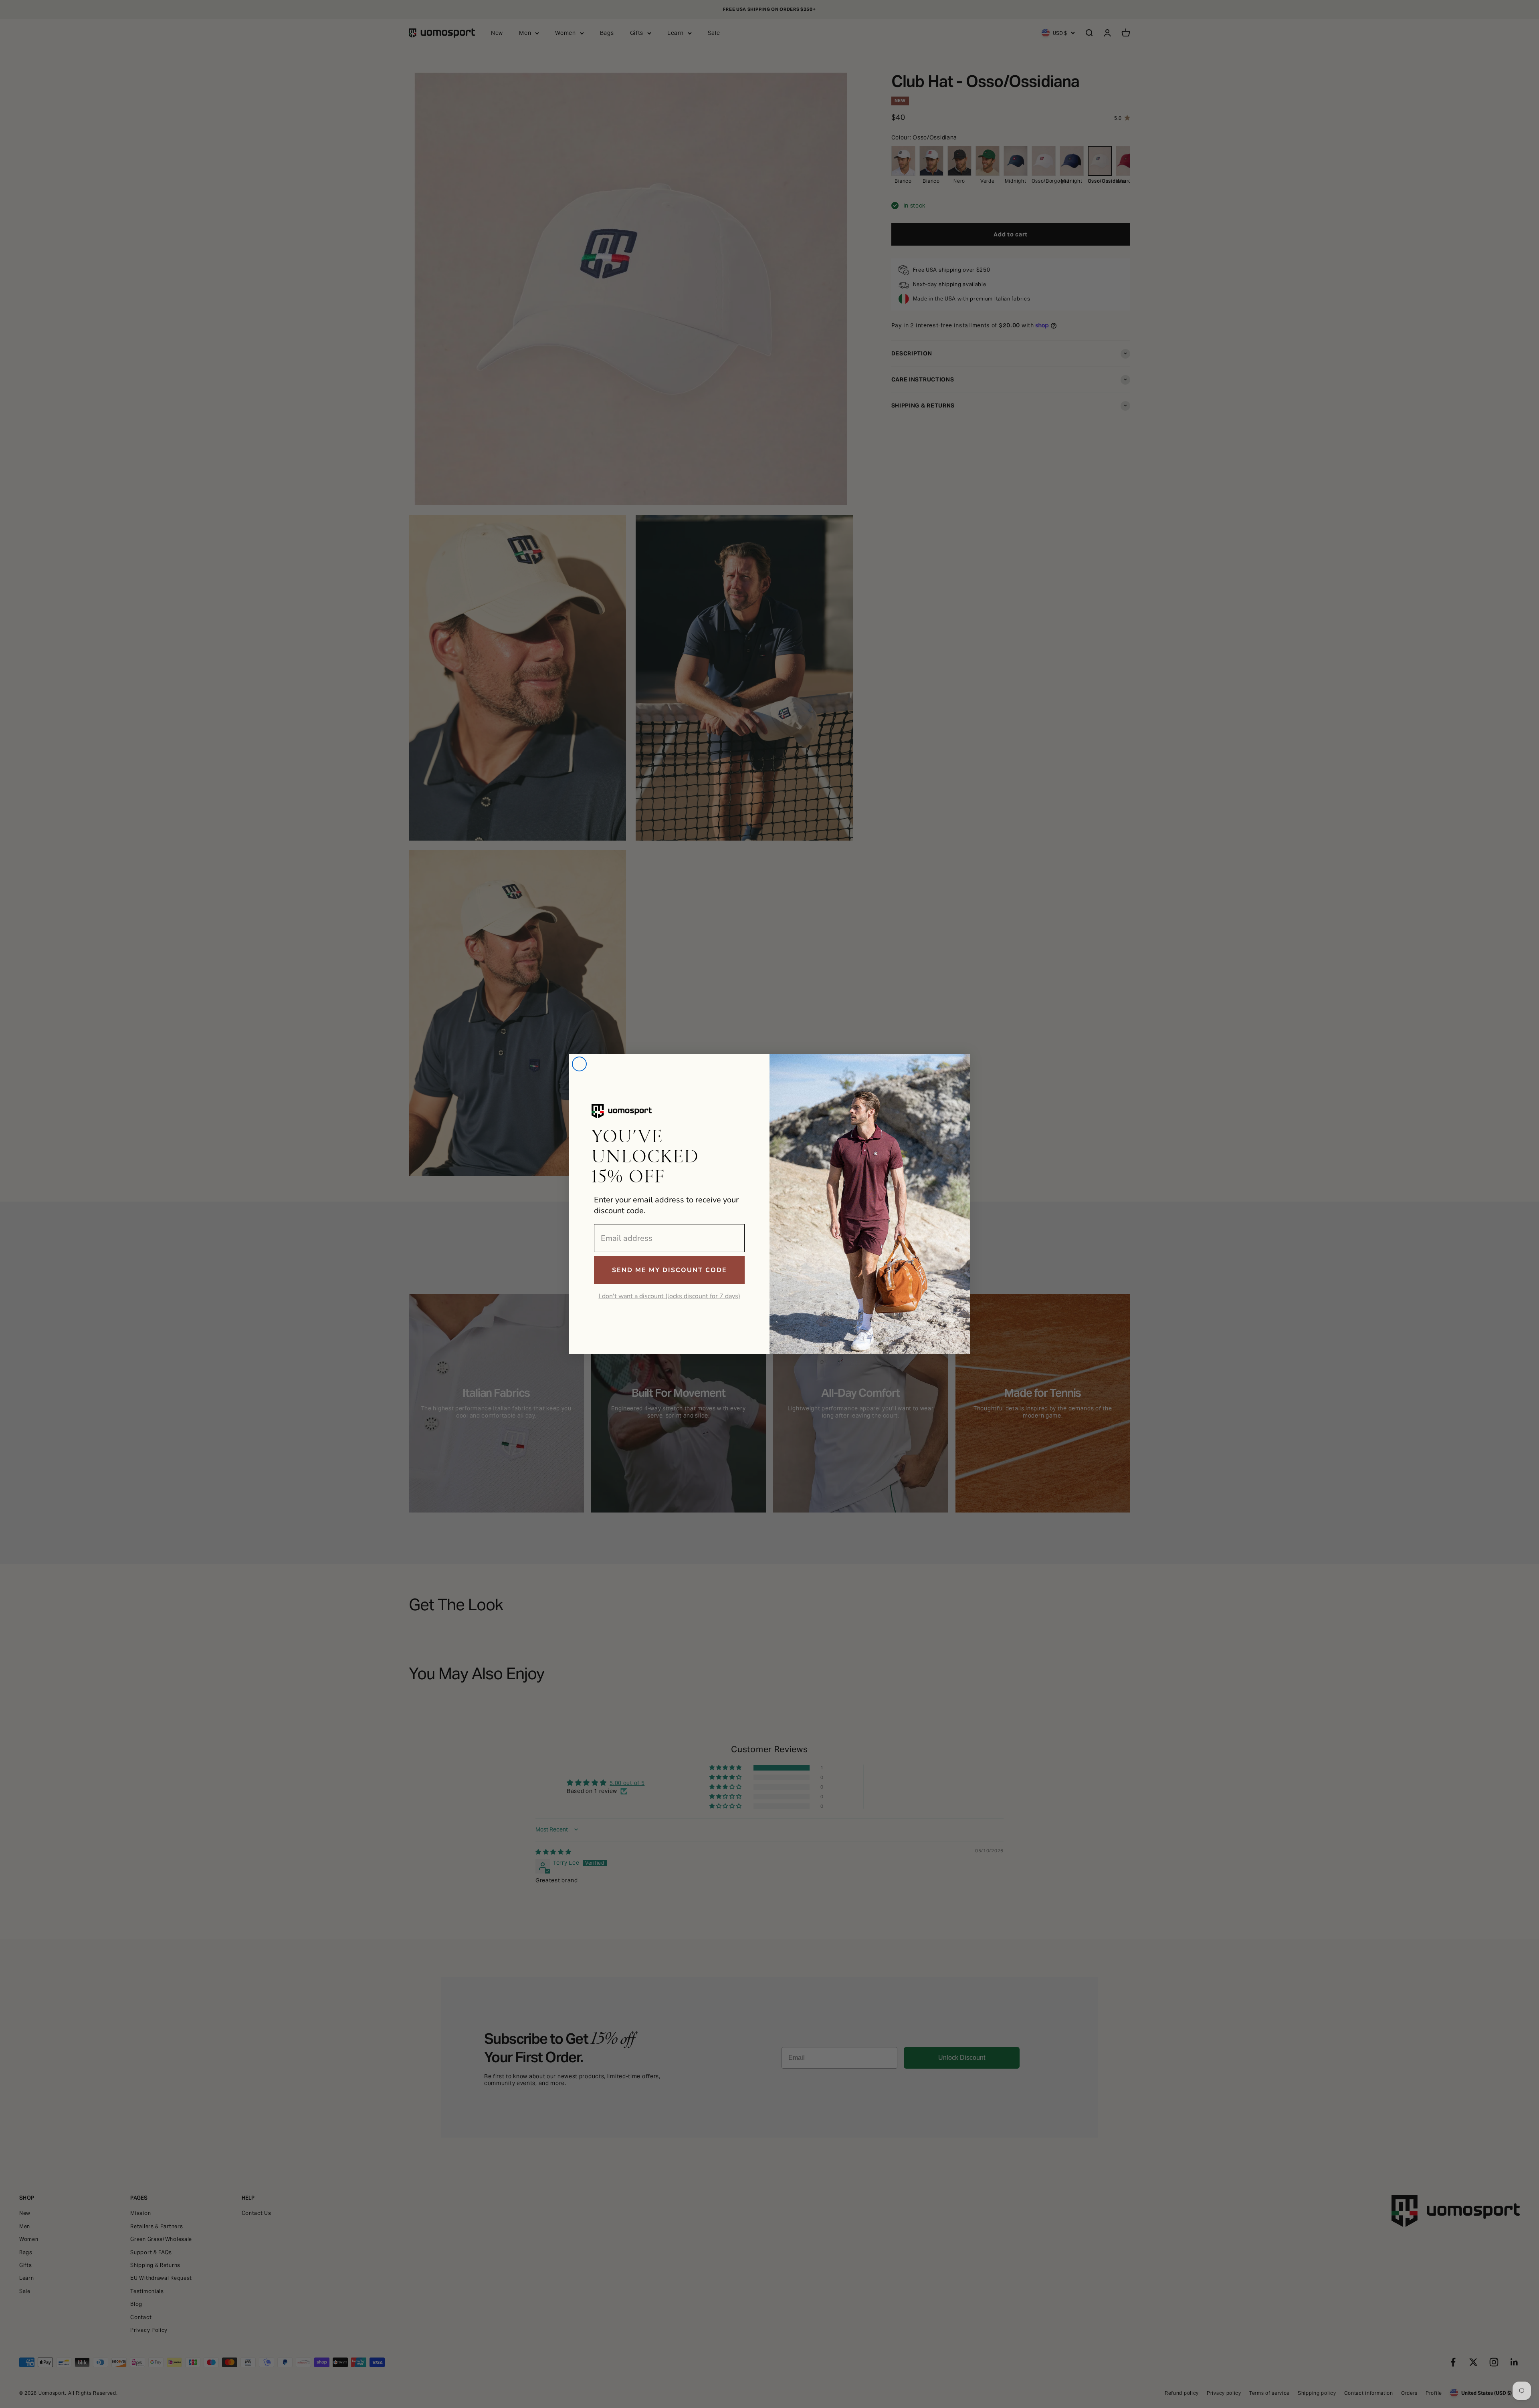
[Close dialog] (579, 1064)
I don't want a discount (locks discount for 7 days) (670, 1296)
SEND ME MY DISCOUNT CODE (670, 1270)
